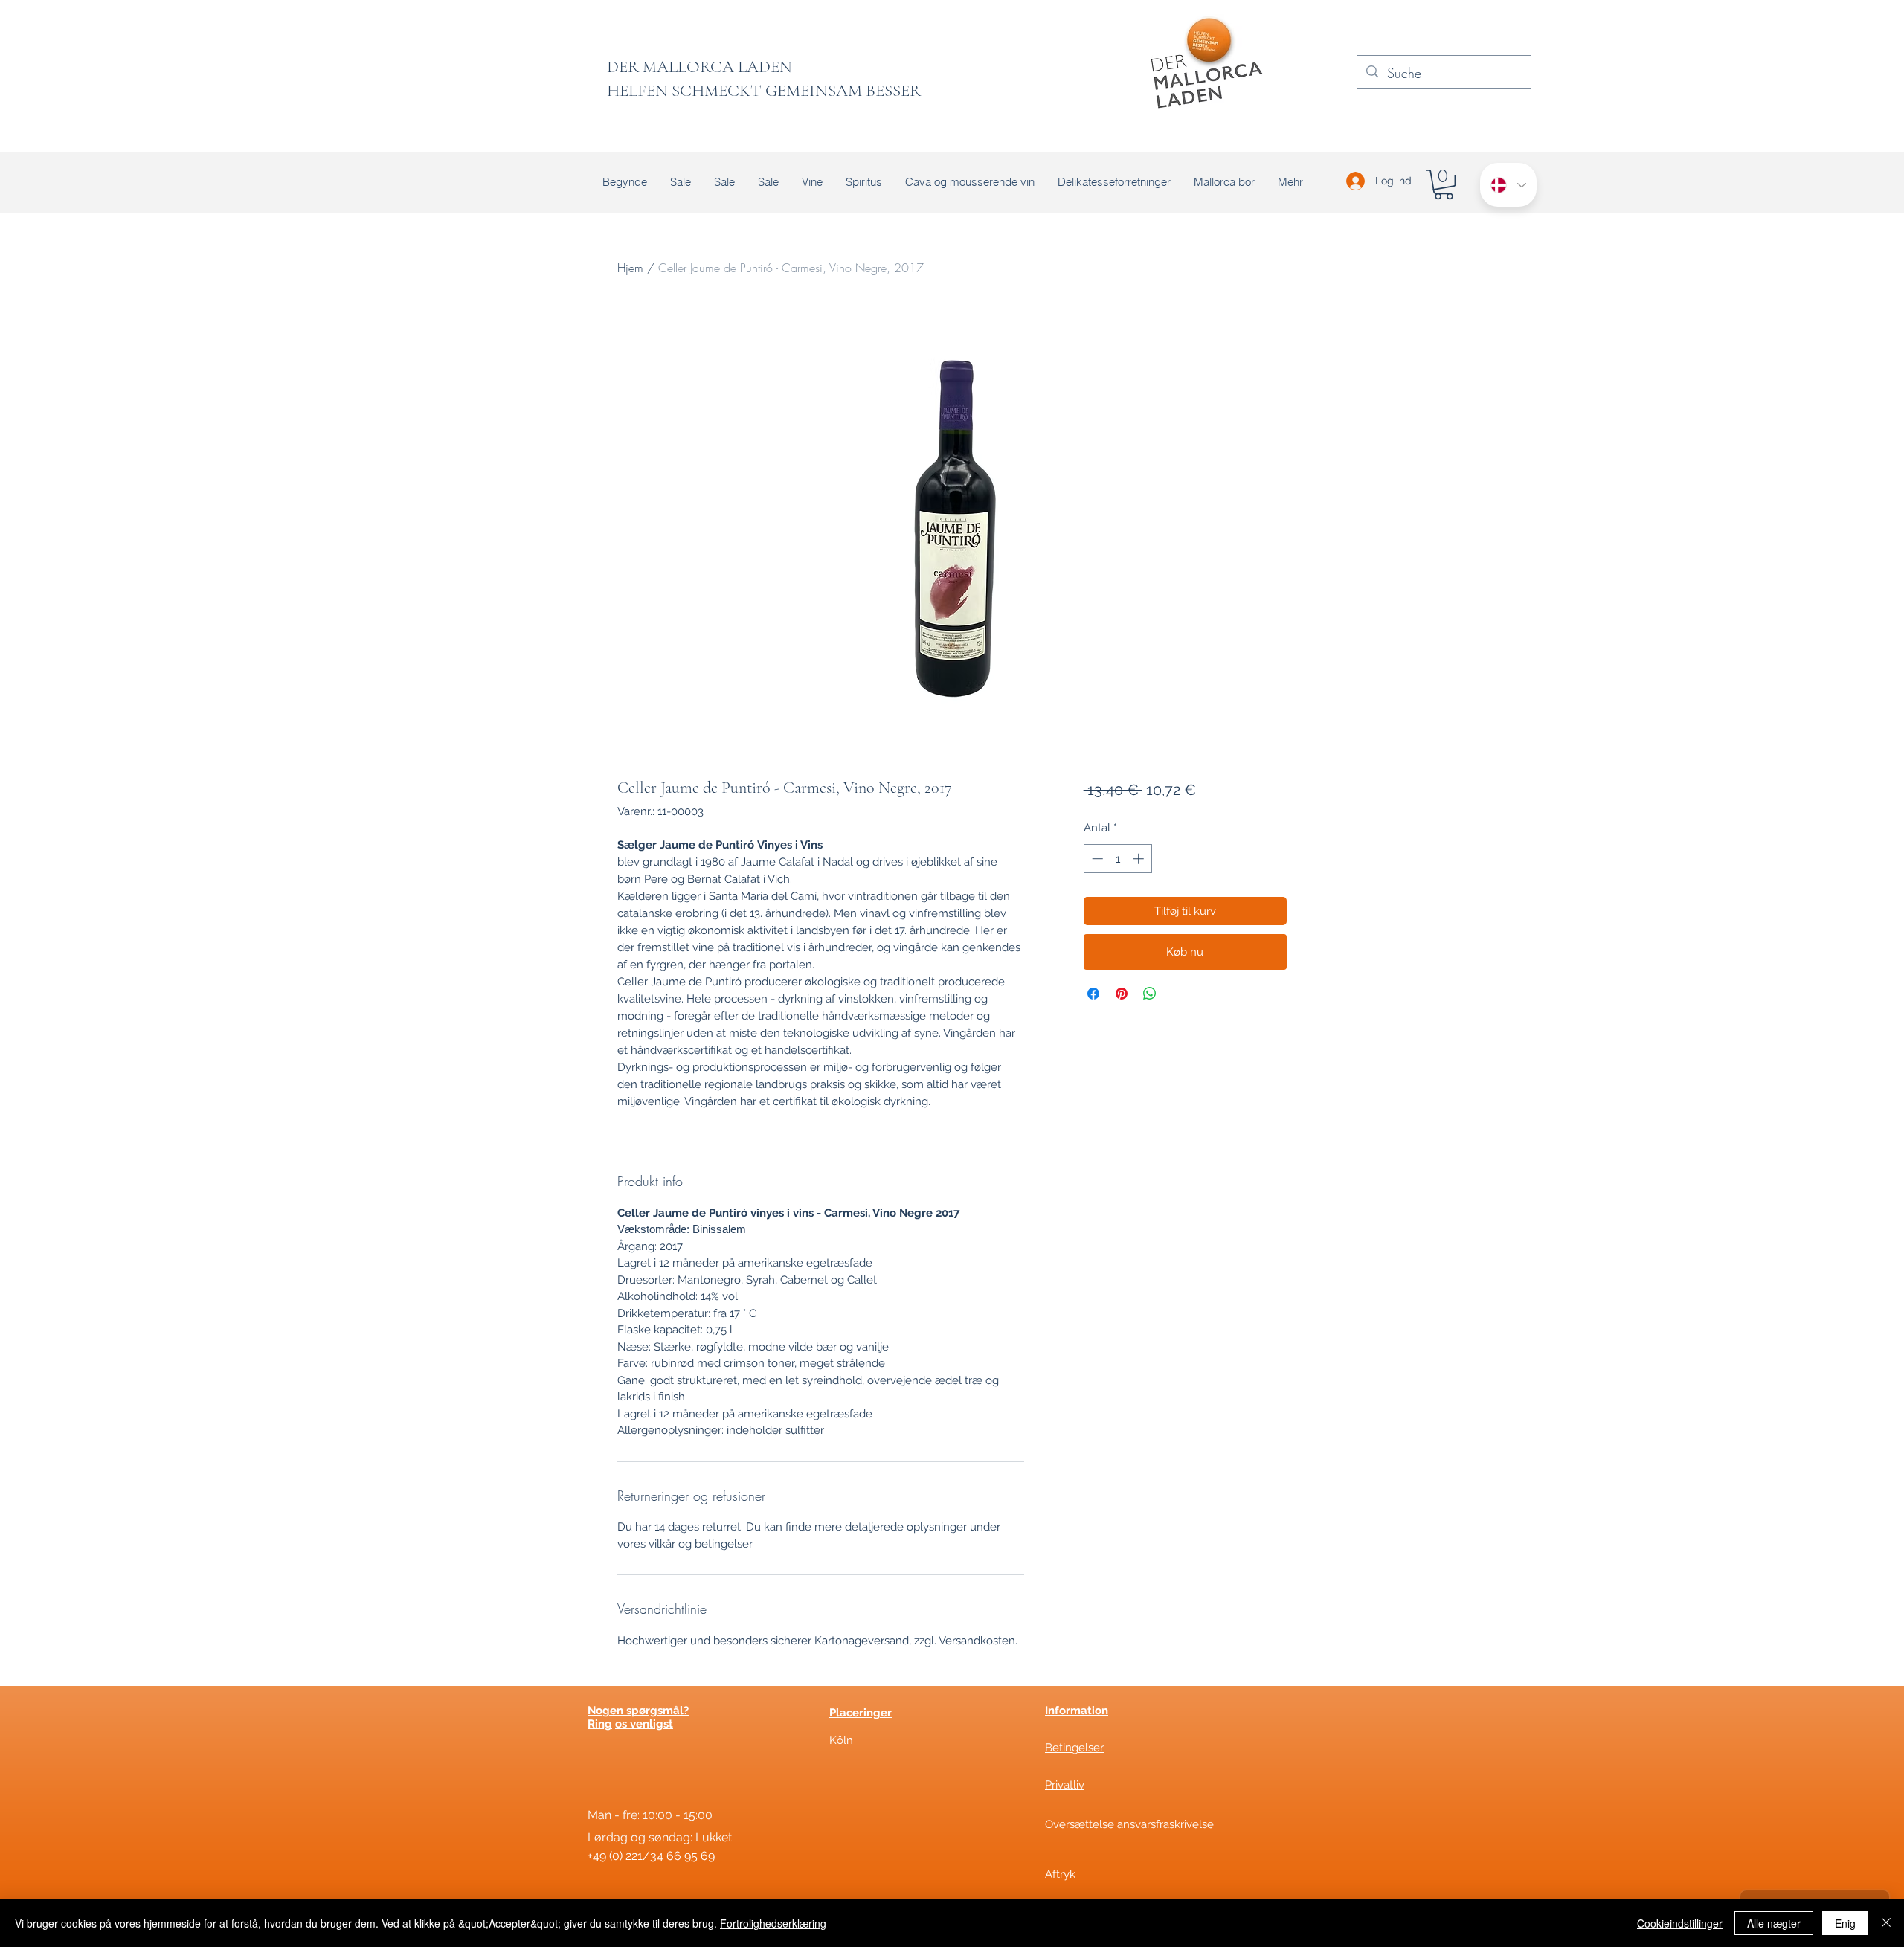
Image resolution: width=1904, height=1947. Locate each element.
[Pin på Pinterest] (1122, 994)
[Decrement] (1096, 859)
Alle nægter (1774, 1923)
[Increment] (1140, 859)
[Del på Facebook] (1093, 994)
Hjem (630, 268)
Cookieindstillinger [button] (1680, 1923)
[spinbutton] (1117, 859)
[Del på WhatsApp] (1150, 994)
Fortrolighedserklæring (773, 1923)
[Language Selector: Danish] (1508, 185)
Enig (1845, 1923)
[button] (1444, 184)
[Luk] (1886, 1923)
